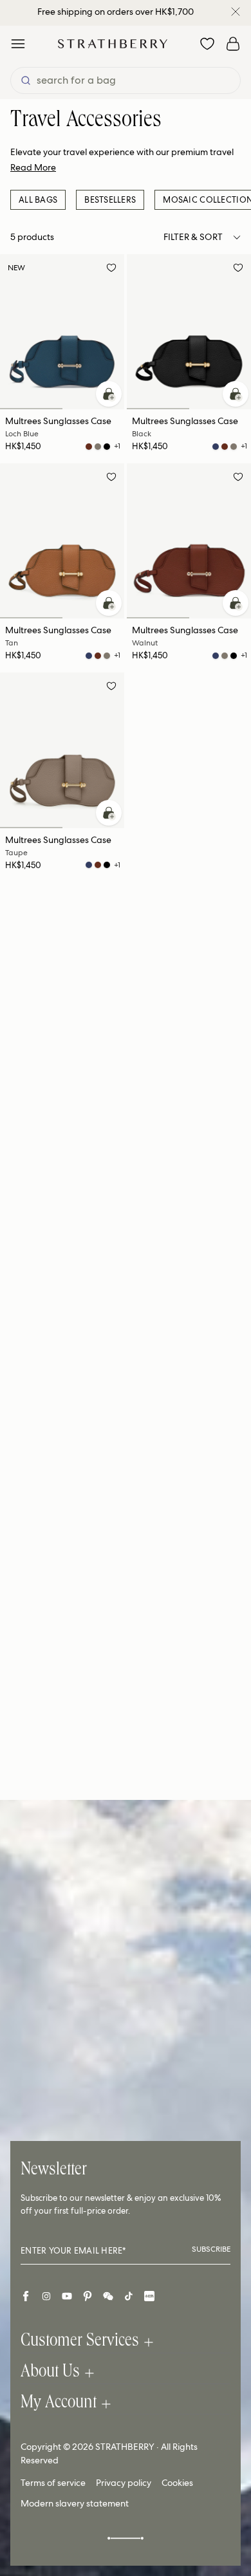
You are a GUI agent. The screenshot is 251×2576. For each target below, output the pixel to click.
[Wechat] (108, 2296)
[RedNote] (149, 2296)
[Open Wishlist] (207, 44)
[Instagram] (46, 2296)
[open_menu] (18, 44)
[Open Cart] (233, 44)
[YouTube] (67, 2296)
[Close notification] (236, 12)
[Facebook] (26, 2296)
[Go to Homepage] (113, 43)
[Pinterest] (88, 2296)
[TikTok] (129, 2296)
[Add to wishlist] (111, 270)
